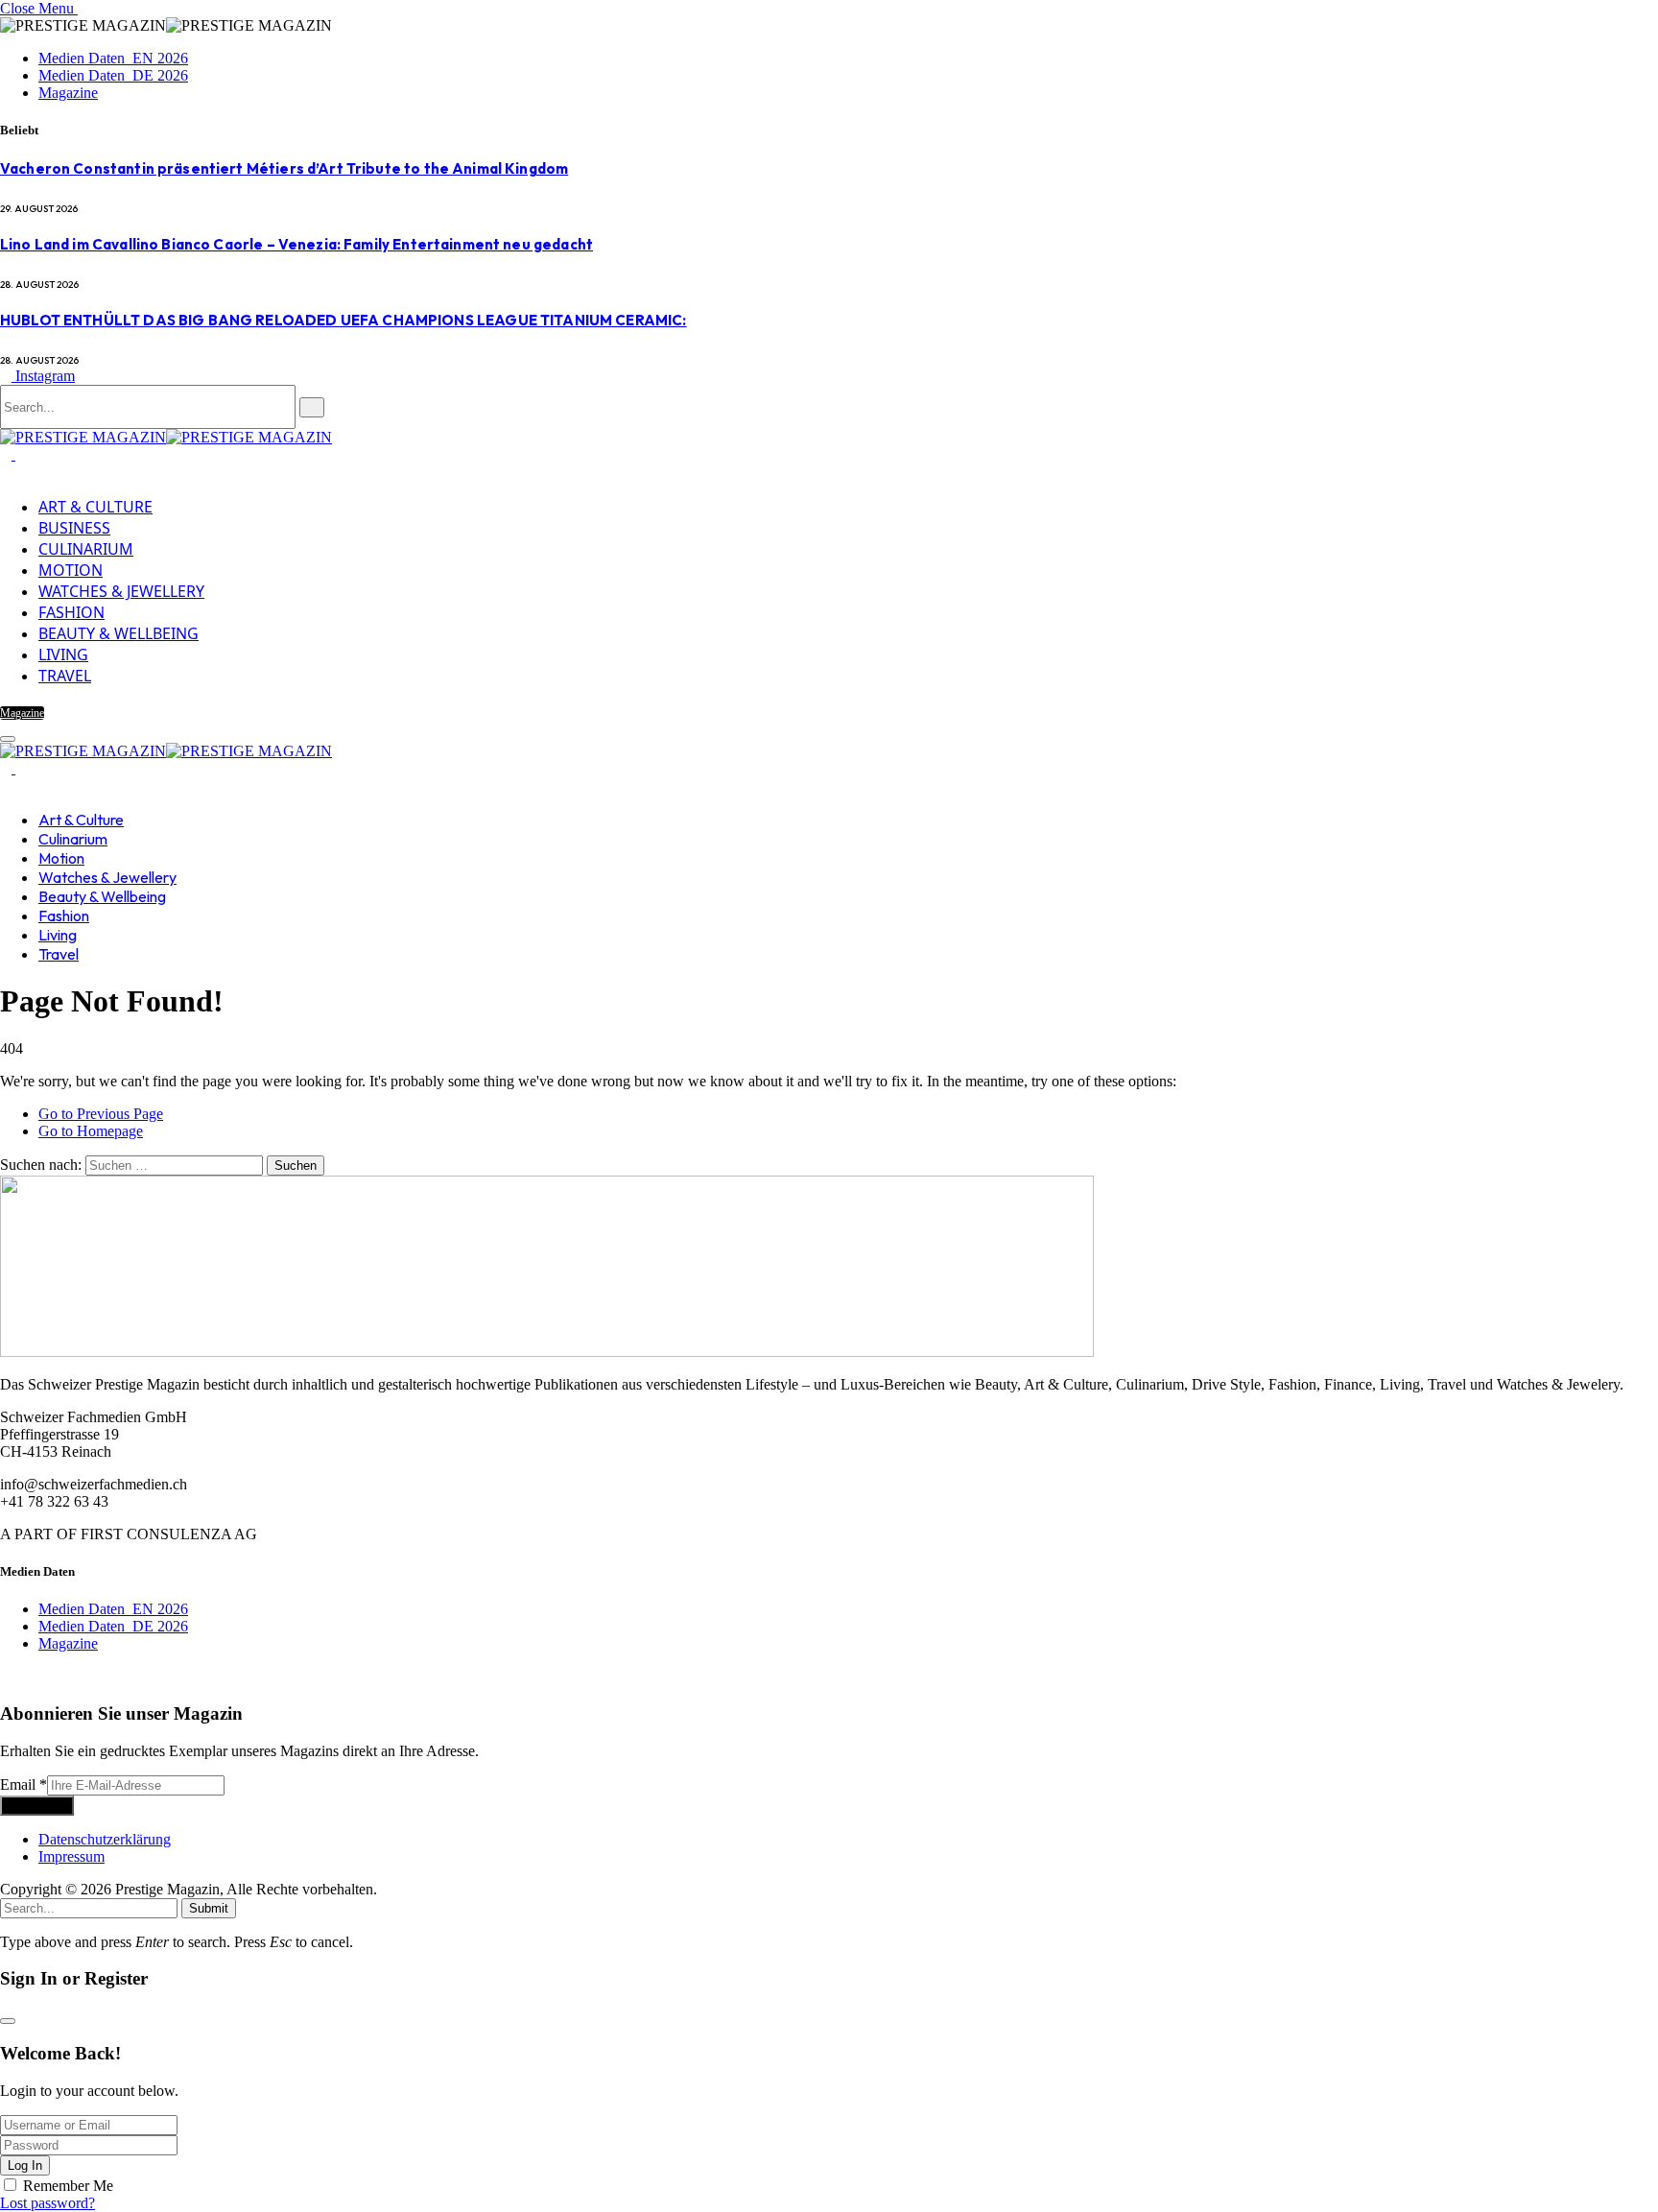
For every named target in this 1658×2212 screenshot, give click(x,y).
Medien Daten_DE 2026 (113, 75)
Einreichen (37, 1806)
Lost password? (47, 2203)
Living (63, 654)
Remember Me (68, 2186)
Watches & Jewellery (121, 591)
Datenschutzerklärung (105, 1839)
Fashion (71, 612)
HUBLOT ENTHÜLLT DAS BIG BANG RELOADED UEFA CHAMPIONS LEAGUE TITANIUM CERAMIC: (343, 320)
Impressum (71, 1856)
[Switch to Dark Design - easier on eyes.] (8, 454)
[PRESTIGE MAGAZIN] (166, 437)
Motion (71, 570)
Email (24, 1784)
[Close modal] (8, 2021)
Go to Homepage (91, 1131)
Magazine (68, 93)
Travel (65, 676)
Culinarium (86, 549)
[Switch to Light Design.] (21, 454)
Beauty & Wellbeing (118, 633)
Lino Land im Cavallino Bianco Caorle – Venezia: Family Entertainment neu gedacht (296, 244)
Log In (25, 2165)
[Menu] (8, 739)
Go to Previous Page (101, 1114)
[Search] (6, 785)
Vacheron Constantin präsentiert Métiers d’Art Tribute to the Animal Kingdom (284, 168)
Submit (209, 1908)
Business (74, 528)
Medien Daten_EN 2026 (113, 58)
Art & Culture (95, 507)
